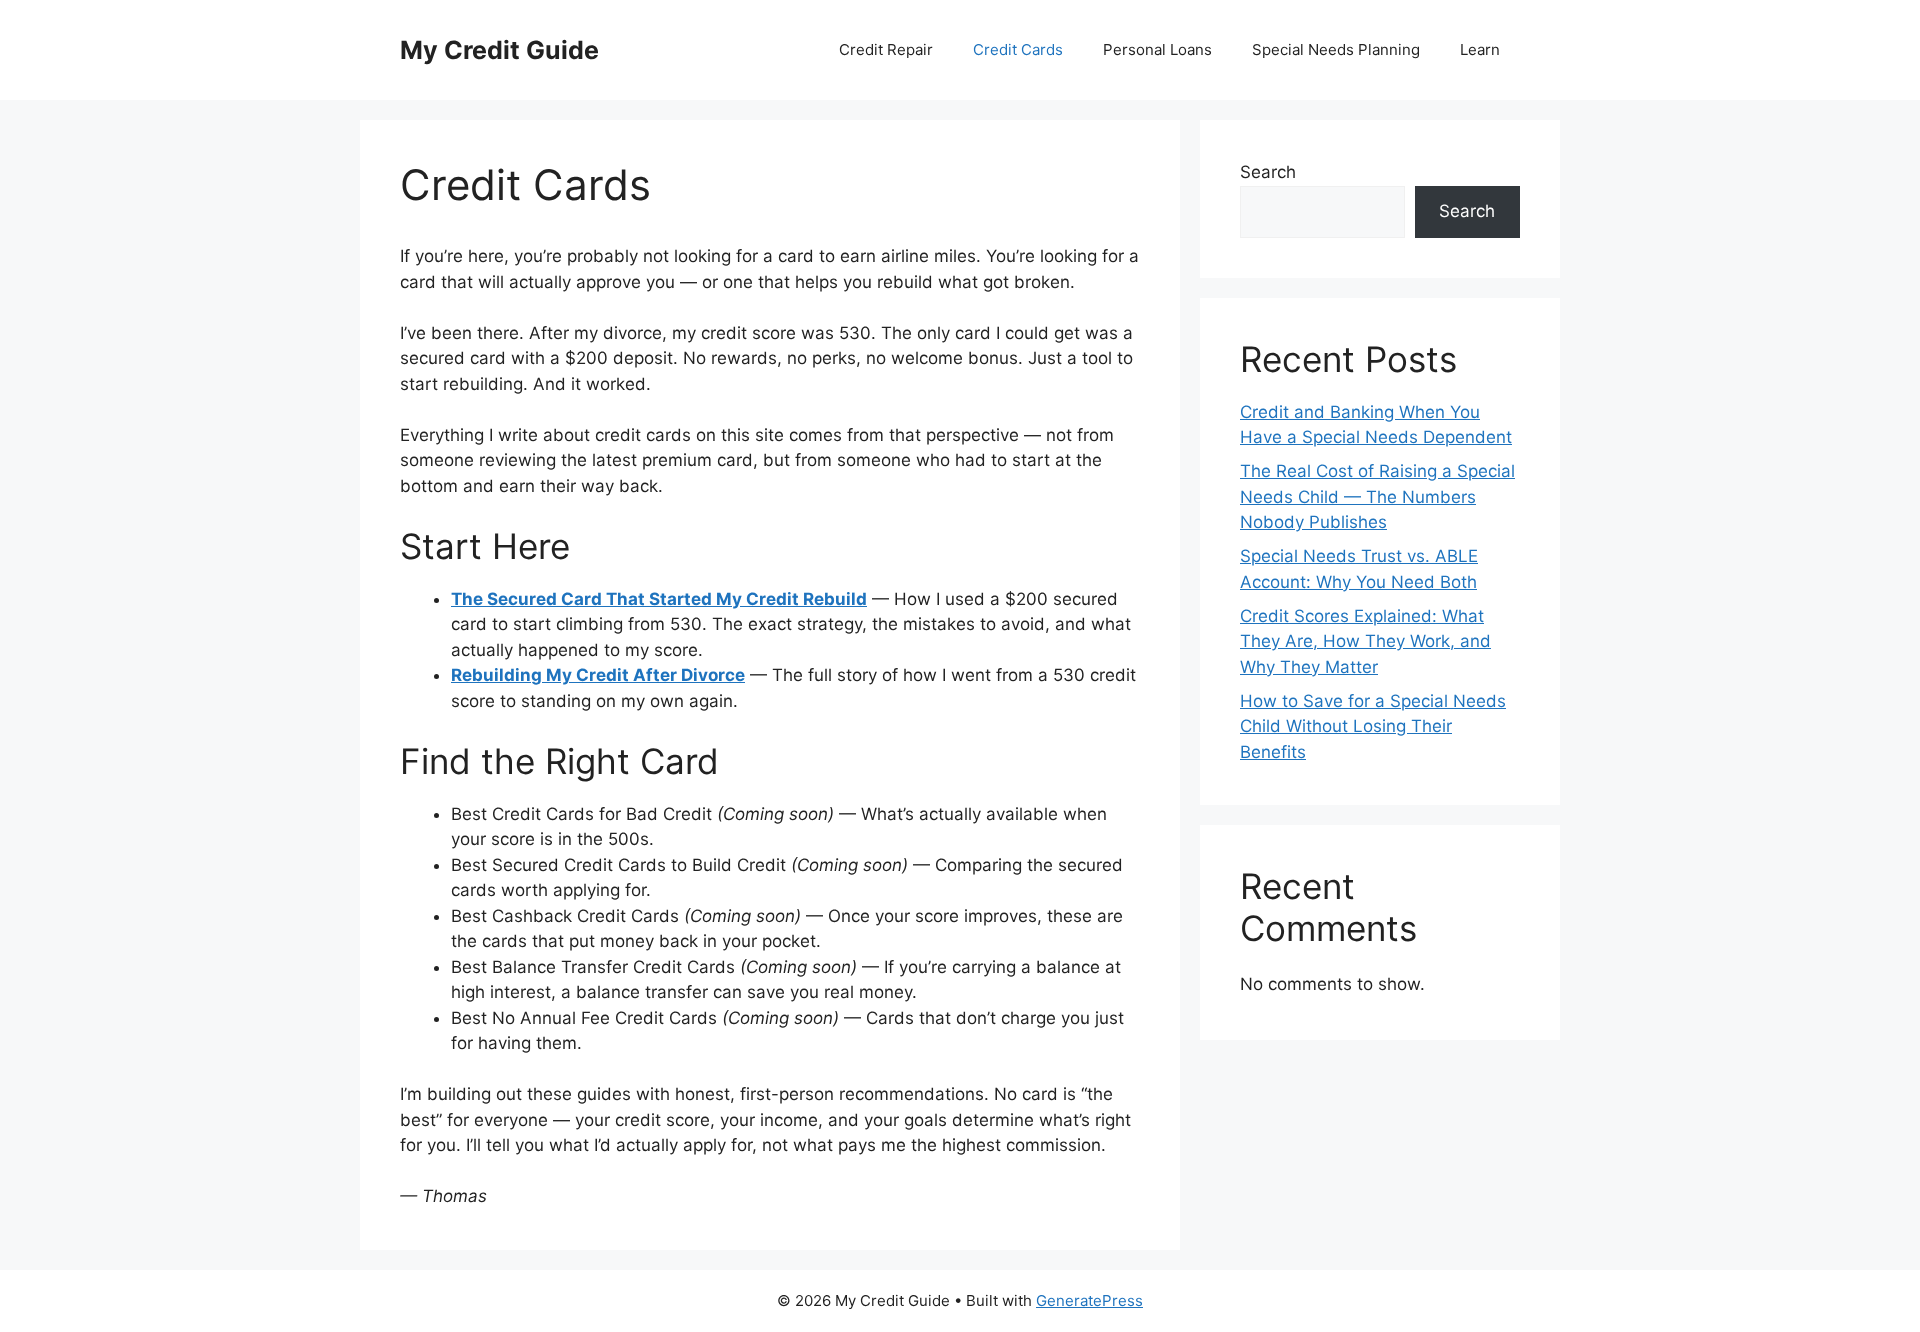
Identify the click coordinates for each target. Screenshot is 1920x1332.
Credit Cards (1018, 49)
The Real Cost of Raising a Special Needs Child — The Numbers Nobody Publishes (1377, 496)
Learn (1480, 49)
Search (1268, 172)
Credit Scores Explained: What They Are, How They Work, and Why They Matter (1365, 641)
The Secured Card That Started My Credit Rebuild (659, 599)
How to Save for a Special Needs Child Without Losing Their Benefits (1373, 726)
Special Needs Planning (1336, 49)
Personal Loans (1157, 49)
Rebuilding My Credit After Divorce (598, 675)
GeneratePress (1089, 1300)
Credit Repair (886, 49)
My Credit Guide (499, 50)
